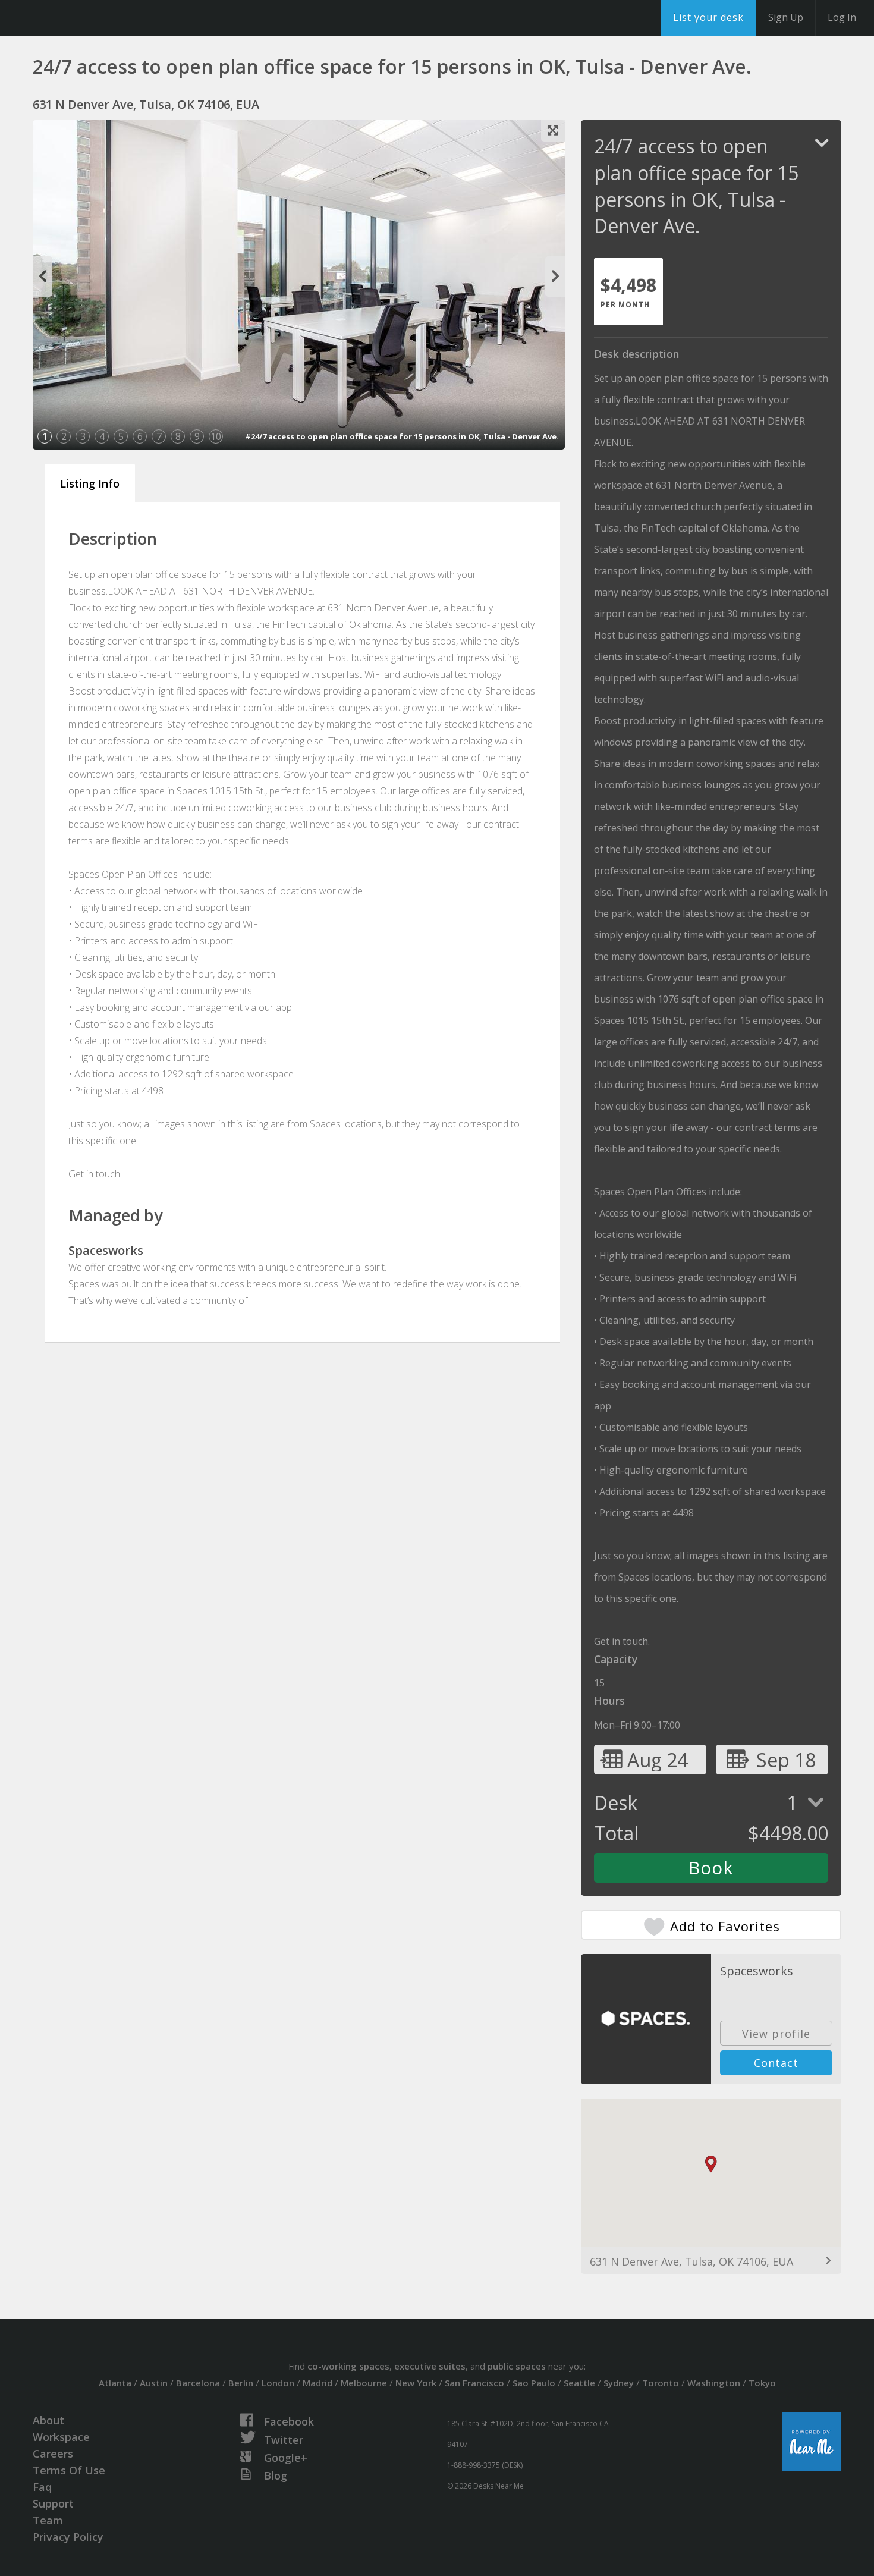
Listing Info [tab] (90, 483)
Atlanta (115, 2383)
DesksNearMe (83, 18)
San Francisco (474, 2383)
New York (416, 2383)
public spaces (517, 2366)
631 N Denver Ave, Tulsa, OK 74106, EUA (691, 2261)
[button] (711, 2164)
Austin (154, 2383)
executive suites (430, 2366)
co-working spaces (348, 2366)
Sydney (619, 2383)
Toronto (661, 2383)
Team (48, 2520)
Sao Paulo (534, 2383)
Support (53, 2503)
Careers (53, 2454)
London (278, 2383)
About (48, 2420)
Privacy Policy (68, 2537)
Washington (714, 2383)
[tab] (628, 291)
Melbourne (364, 2383)
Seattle (579, 2383)
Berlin (241, 2383)
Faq (42, 2487)
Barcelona (198, 2383)
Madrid (317, 2383)
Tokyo (762, 2383)
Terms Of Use (69, 2470)
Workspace (61, 2437)
